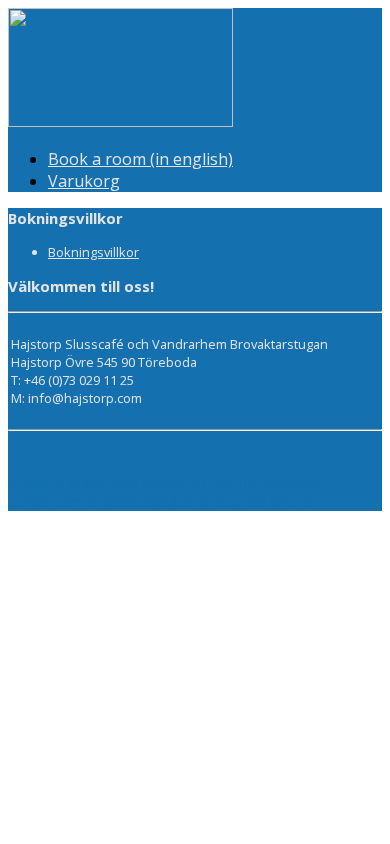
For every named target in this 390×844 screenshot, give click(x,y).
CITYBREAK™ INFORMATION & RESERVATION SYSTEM (162, 502)
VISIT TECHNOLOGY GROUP (104, 484)
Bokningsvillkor (93, 252)
